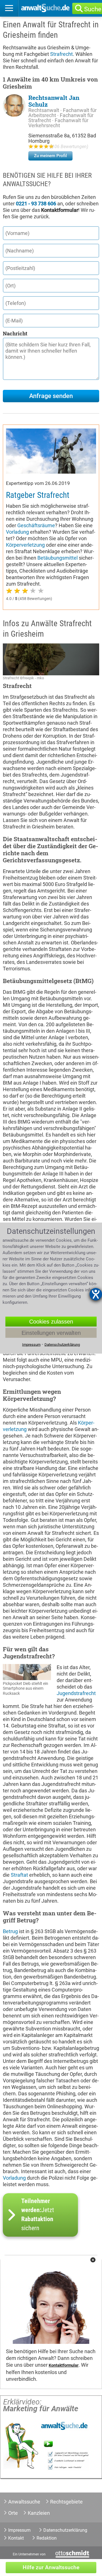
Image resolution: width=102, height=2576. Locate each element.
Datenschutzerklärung (65, 2530)
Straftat (19, 1875)
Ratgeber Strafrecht (38, 495)
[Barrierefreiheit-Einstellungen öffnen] (96, 1294)
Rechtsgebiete (66, 2502)
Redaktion (47, 2538)
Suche (93, 9)
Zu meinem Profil (50, 156)
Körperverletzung (25, 545)
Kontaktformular (64, 2365)
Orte (13, 2513)
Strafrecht (61, 54)
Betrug (10, 1931)
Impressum (19, 2530)
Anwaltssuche (24, 2502)
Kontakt (16, 2538)
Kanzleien (39, 2513)
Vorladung (17, 532)
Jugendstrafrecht (76, 1693)
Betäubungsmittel (58, 558)
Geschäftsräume (36, 525)
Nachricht (15, 333)
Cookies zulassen (51, 1322)
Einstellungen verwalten (51, 1333)
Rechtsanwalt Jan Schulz (54, 101)
